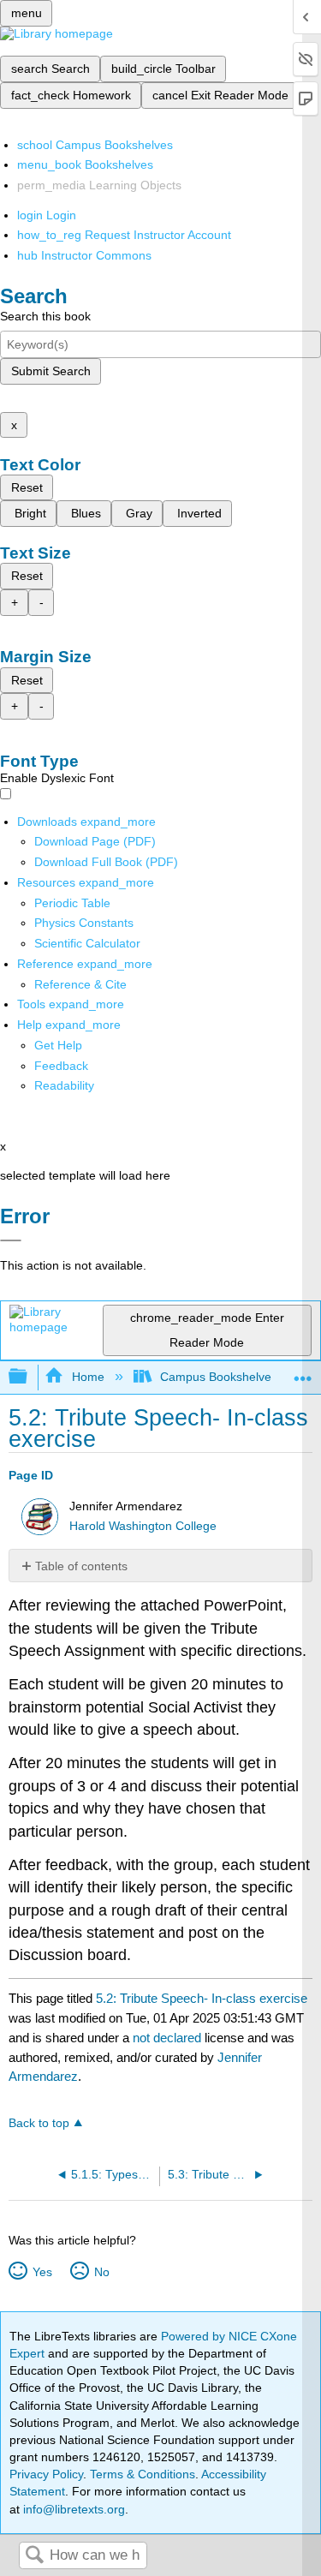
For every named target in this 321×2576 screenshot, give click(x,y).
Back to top (39, 2123)
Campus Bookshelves (219, 1377)
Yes (42, 2272)
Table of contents (81, 1566)
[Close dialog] (11, 1240)
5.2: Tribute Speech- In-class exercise (202, 1998)
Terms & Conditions (143, 2474)
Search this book (45, 316)
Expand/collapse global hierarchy (29, 1377)
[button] (61, 1066)
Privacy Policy (46, 2474)
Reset (27, 487)
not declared (169, 2038)
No (101, 2272)
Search (34, 2556)
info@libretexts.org (72, 2509)
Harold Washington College (143, 1526)
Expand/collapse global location (303, 1372)
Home (88, 1377)
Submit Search (51, 371)
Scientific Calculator (87, 943)
